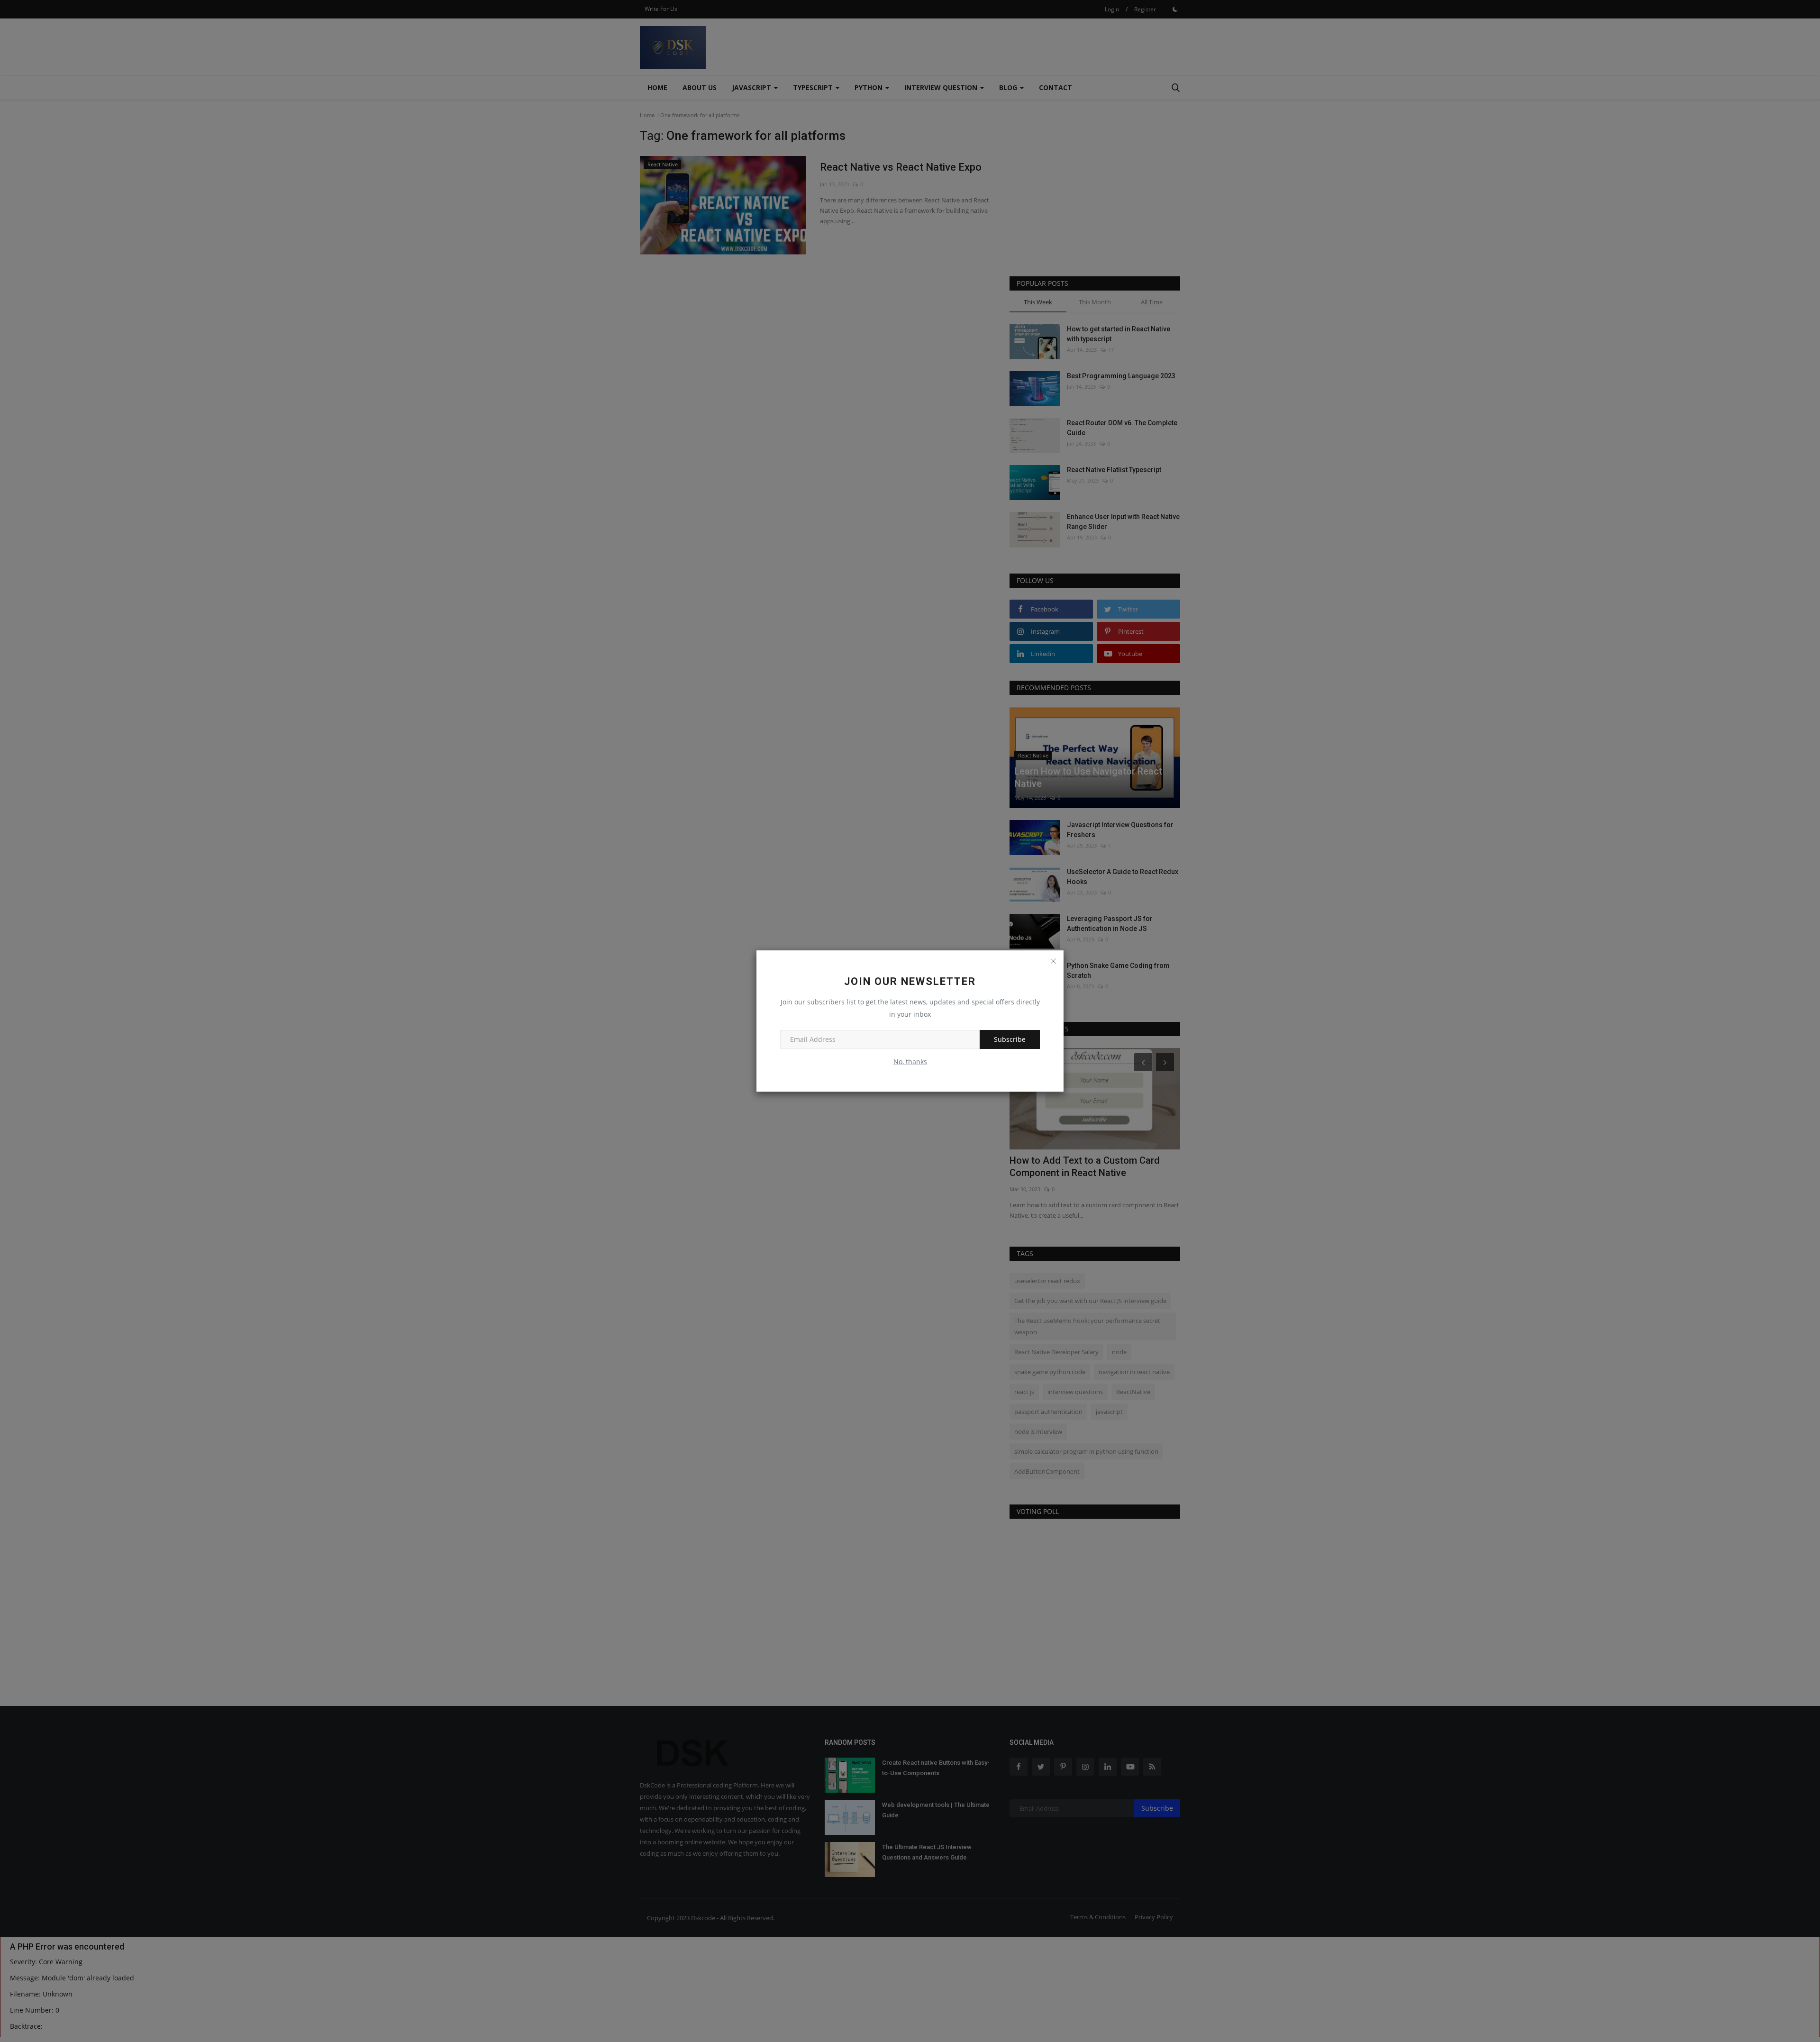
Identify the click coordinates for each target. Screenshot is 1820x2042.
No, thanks (910, 1062)
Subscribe (1010, 1039)
